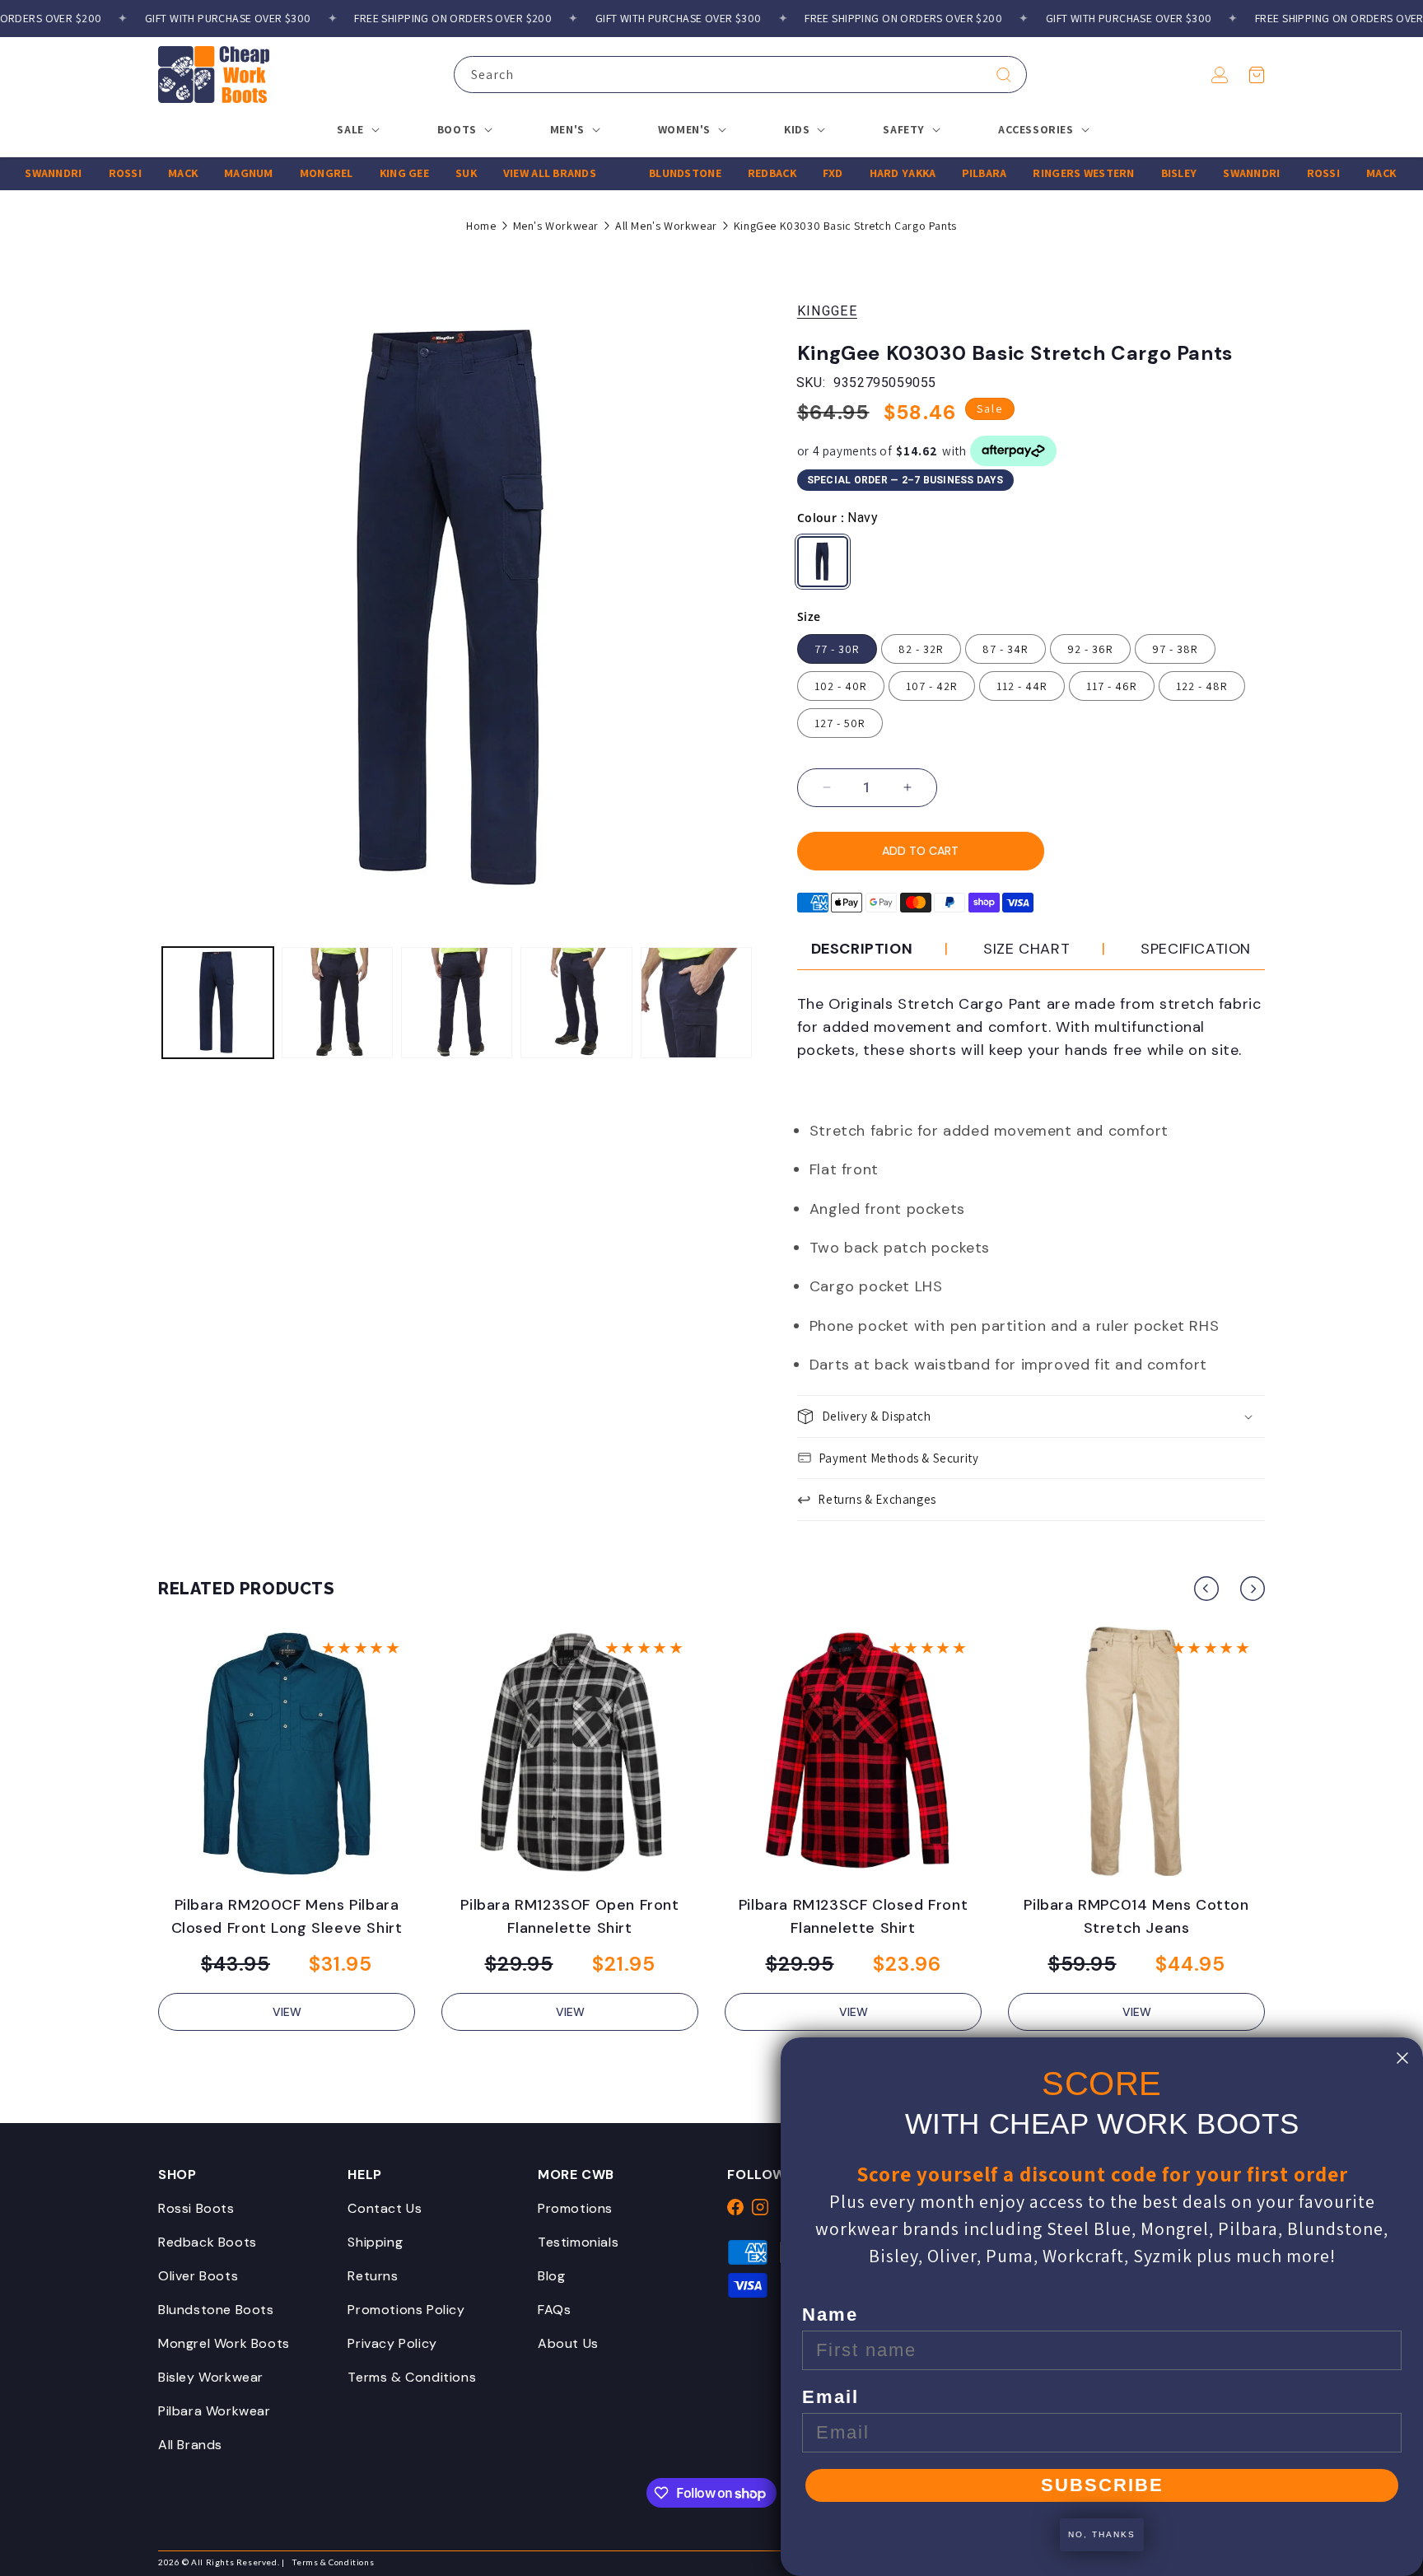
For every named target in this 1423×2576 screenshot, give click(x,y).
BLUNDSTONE (650, 173)
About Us (568, 2343)
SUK (431, 173)
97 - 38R (1175, 649)
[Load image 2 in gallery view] (337, 1003)
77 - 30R (837, 649)
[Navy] (823, 562)
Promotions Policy (406, 2310)
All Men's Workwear (666, 226)
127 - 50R (840, 723)
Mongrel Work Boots (224, 2343)
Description (862, 949)
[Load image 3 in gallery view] (457, 1003)
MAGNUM (213, 173)
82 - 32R (921, 649)
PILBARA (949, 173)
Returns (373, 2276)
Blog (551, 2276)
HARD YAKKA (868, 173)
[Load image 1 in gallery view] (218, 1003)
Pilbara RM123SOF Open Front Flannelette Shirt (569, 1916)
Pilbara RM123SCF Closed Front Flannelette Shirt (853, 1916)
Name (830, 2315)
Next (1253, 1589)
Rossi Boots (196, 2208)
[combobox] (740, 75)
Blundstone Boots (216, 2310)
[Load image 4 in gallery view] (576, 1003)
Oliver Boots (198, 2276)
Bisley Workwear (211, 2377)
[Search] (1004, 75)
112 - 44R (1022, 686)
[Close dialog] (1402, 2058)
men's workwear (556, 226)
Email (830, 2397)
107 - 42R (932, 686)
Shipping (375, 2242)
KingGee (827, 311)
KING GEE (369, 173)
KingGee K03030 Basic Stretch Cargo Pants (845, 226)
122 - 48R (1202, 686)
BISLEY (1144, 173)
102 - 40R (841, 686)
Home (481, 226)
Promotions (575, 2208)
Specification (1196, 949)
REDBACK (737, 173)
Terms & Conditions (412, 2377)
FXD (798, 173)
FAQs (554, 2310)
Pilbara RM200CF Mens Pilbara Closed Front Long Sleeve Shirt (287, 1916)
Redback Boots (208, 2242)
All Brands (190, 2445)
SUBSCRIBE (1102, 2485)
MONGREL (291, 173)
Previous (1206, 1589)
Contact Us (385, 2208)
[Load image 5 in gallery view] (696, 1003)
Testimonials (578, 2242)
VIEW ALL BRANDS (514, 173)
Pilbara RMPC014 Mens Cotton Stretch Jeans (1136, 1916)
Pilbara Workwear (215, 2411)
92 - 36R (1090, 649)
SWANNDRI (1216, 173)
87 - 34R (1005, 649)
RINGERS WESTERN (1048, 173)
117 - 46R (1112, 686)
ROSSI (90, 173)
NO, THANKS (1102, 2534)
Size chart (1026, 949)
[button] (1257, 75)
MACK (147, 173)
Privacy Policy (392, 2343)
